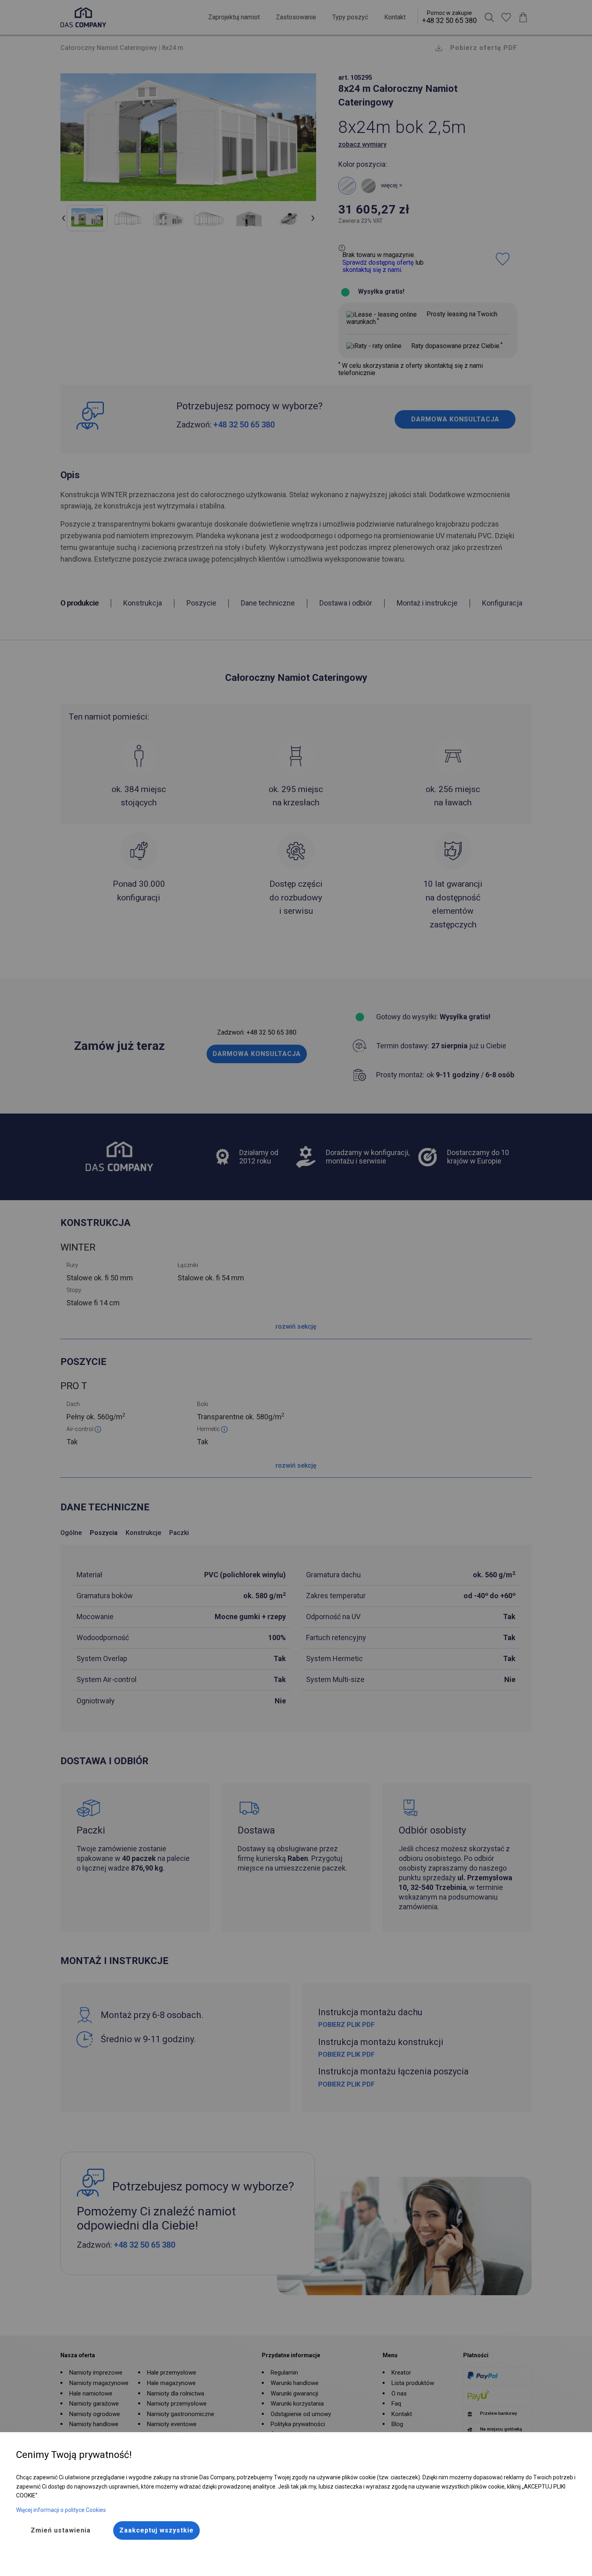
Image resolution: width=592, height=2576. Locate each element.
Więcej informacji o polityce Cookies (61, 2510)
